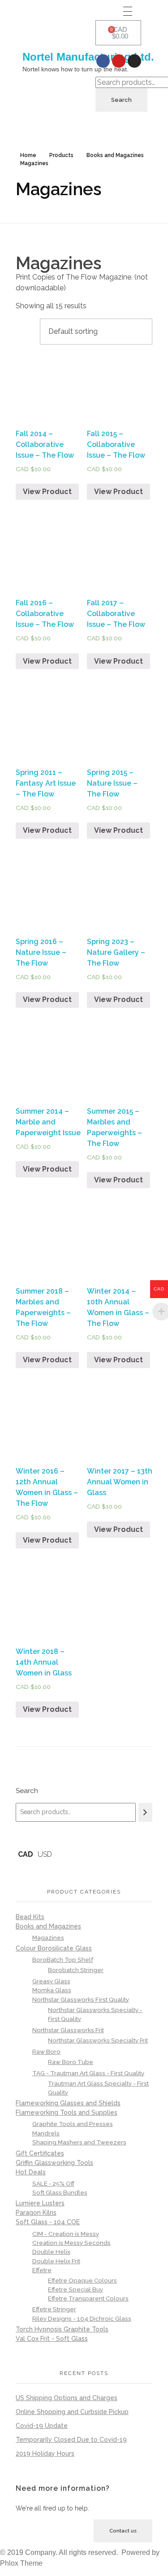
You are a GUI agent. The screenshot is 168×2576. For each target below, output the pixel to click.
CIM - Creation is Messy (66, 2234)
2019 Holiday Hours (45, 2454)
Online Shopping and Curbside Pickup (72, 2412)
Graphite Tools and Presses (73, 2124)
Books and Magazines (115, 155)
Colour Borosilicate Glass (54, 1948)
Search (121, 100)
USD (45, 1854)
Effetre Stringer (54, 2309)
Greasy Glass (51, 1981)
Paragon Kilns (36, 2213)
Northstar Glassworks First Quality (81, 1999)
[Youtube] (119, 61)
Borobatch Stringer (76, 1970)
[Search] (145, 1812)
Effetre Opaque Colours (82, 2281)
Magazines (48, 1937)
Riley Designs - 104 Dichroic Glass (82, 2318)
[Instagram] (134, 61)
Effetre (42, 2270)
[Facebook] (103, 61)
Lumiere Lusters (40, 2203)
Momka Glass (52, 1990)
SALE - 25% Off (53, 2183)
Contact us (123, 2531)
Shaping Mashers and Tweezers (79, 2142)
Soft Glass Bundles (60, 2192)
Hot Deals (31, 2172)
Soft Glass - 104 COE (48, 2222)
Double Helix (51, 2252)
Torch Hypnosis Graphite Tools (62, 2329)
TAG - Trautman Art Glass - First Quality (88, 2073)
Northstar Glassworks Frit (68, 2030)
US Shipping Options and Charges (67, 2398)
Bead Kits (30, 1917)
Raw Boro (46, 2051)
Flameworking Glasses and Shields (68, 2103)
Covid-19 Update (42, 2426)
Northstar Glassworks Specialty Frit (98, 2040)
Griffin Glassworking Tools (54, 2163)
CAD (26, 1854)
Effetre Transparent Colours (88, 2298)
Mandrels (46, 2133)
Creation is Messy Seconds (71, 2243)
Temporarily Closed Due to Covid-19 (71, 2440)
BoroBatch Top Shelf (63, 1959)
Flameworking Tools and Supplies (67, 2112)
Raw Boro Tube (71, 2062)
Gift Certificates (40, 2153)
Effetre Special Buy (75, 2290)
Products (61, 155)
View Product (47, 492)
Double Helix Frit (56, 2261)
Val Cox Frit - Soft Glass (52, 2339)
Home (28, 155)
